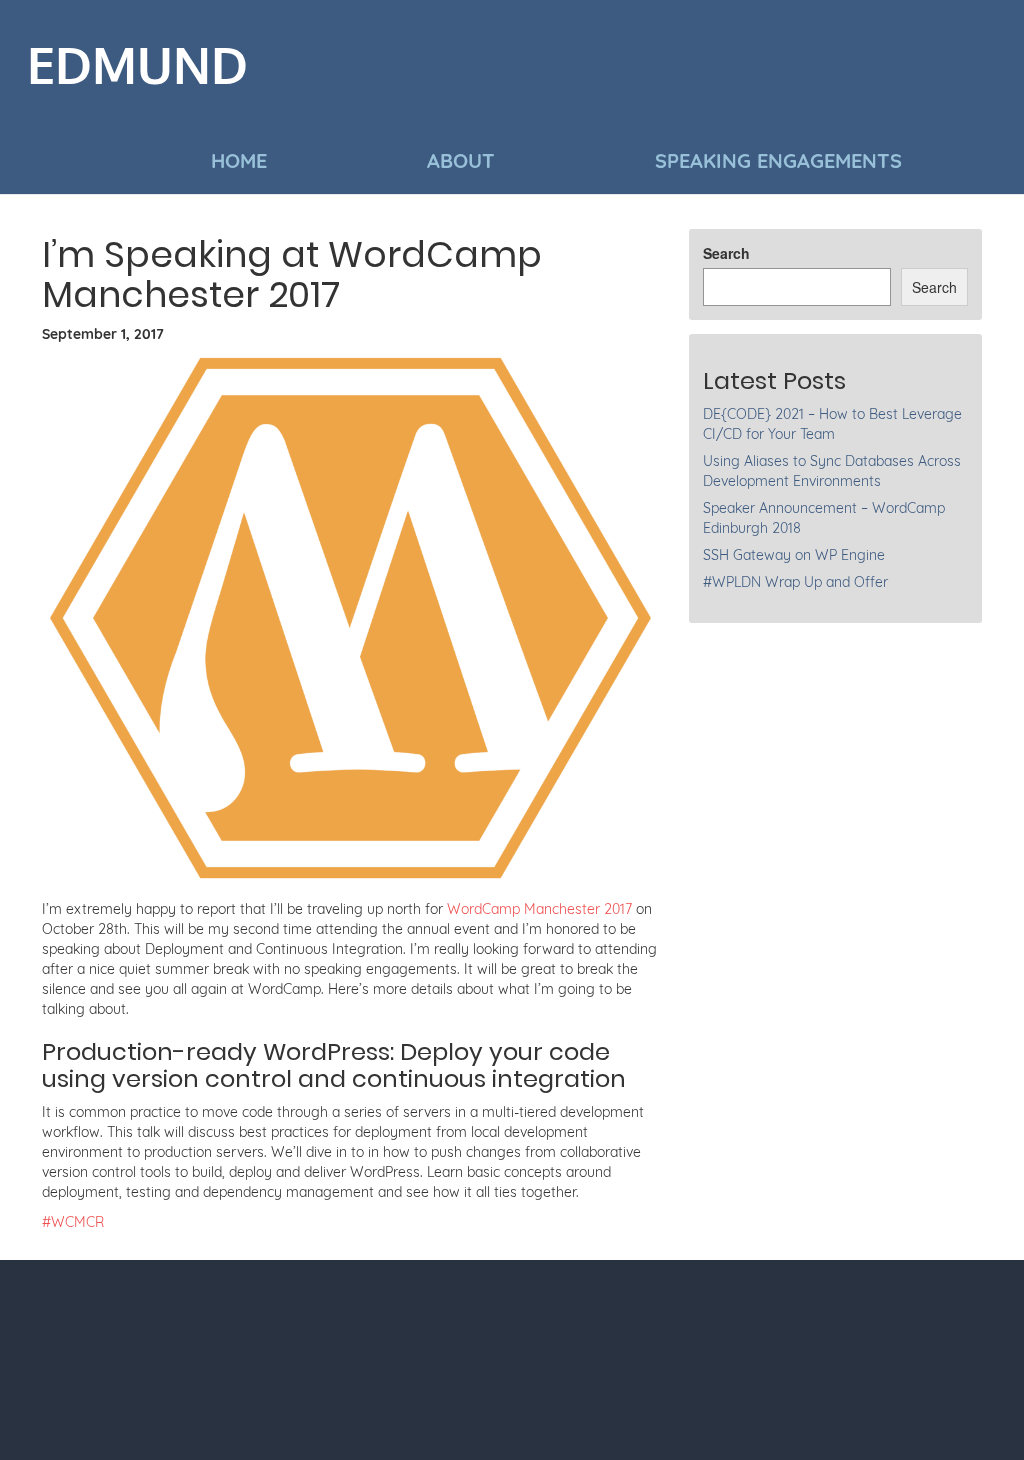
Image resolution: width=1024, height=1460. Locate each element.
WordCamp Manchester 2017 (539, 909)
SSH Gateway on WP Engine (794, 555)
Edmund (137, 67)
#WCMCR (73, 1222)
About (461, 160)
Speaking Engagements (778, 160)
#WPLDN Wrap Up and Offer (795, 582)
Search (726, 253)
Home (239, 160)
